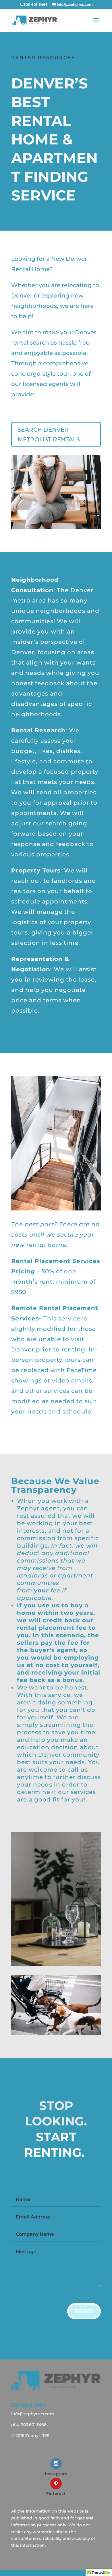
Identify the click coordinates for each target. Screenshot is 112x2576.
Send (84, 2311)
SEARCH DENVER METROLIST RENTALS (49, 435)
